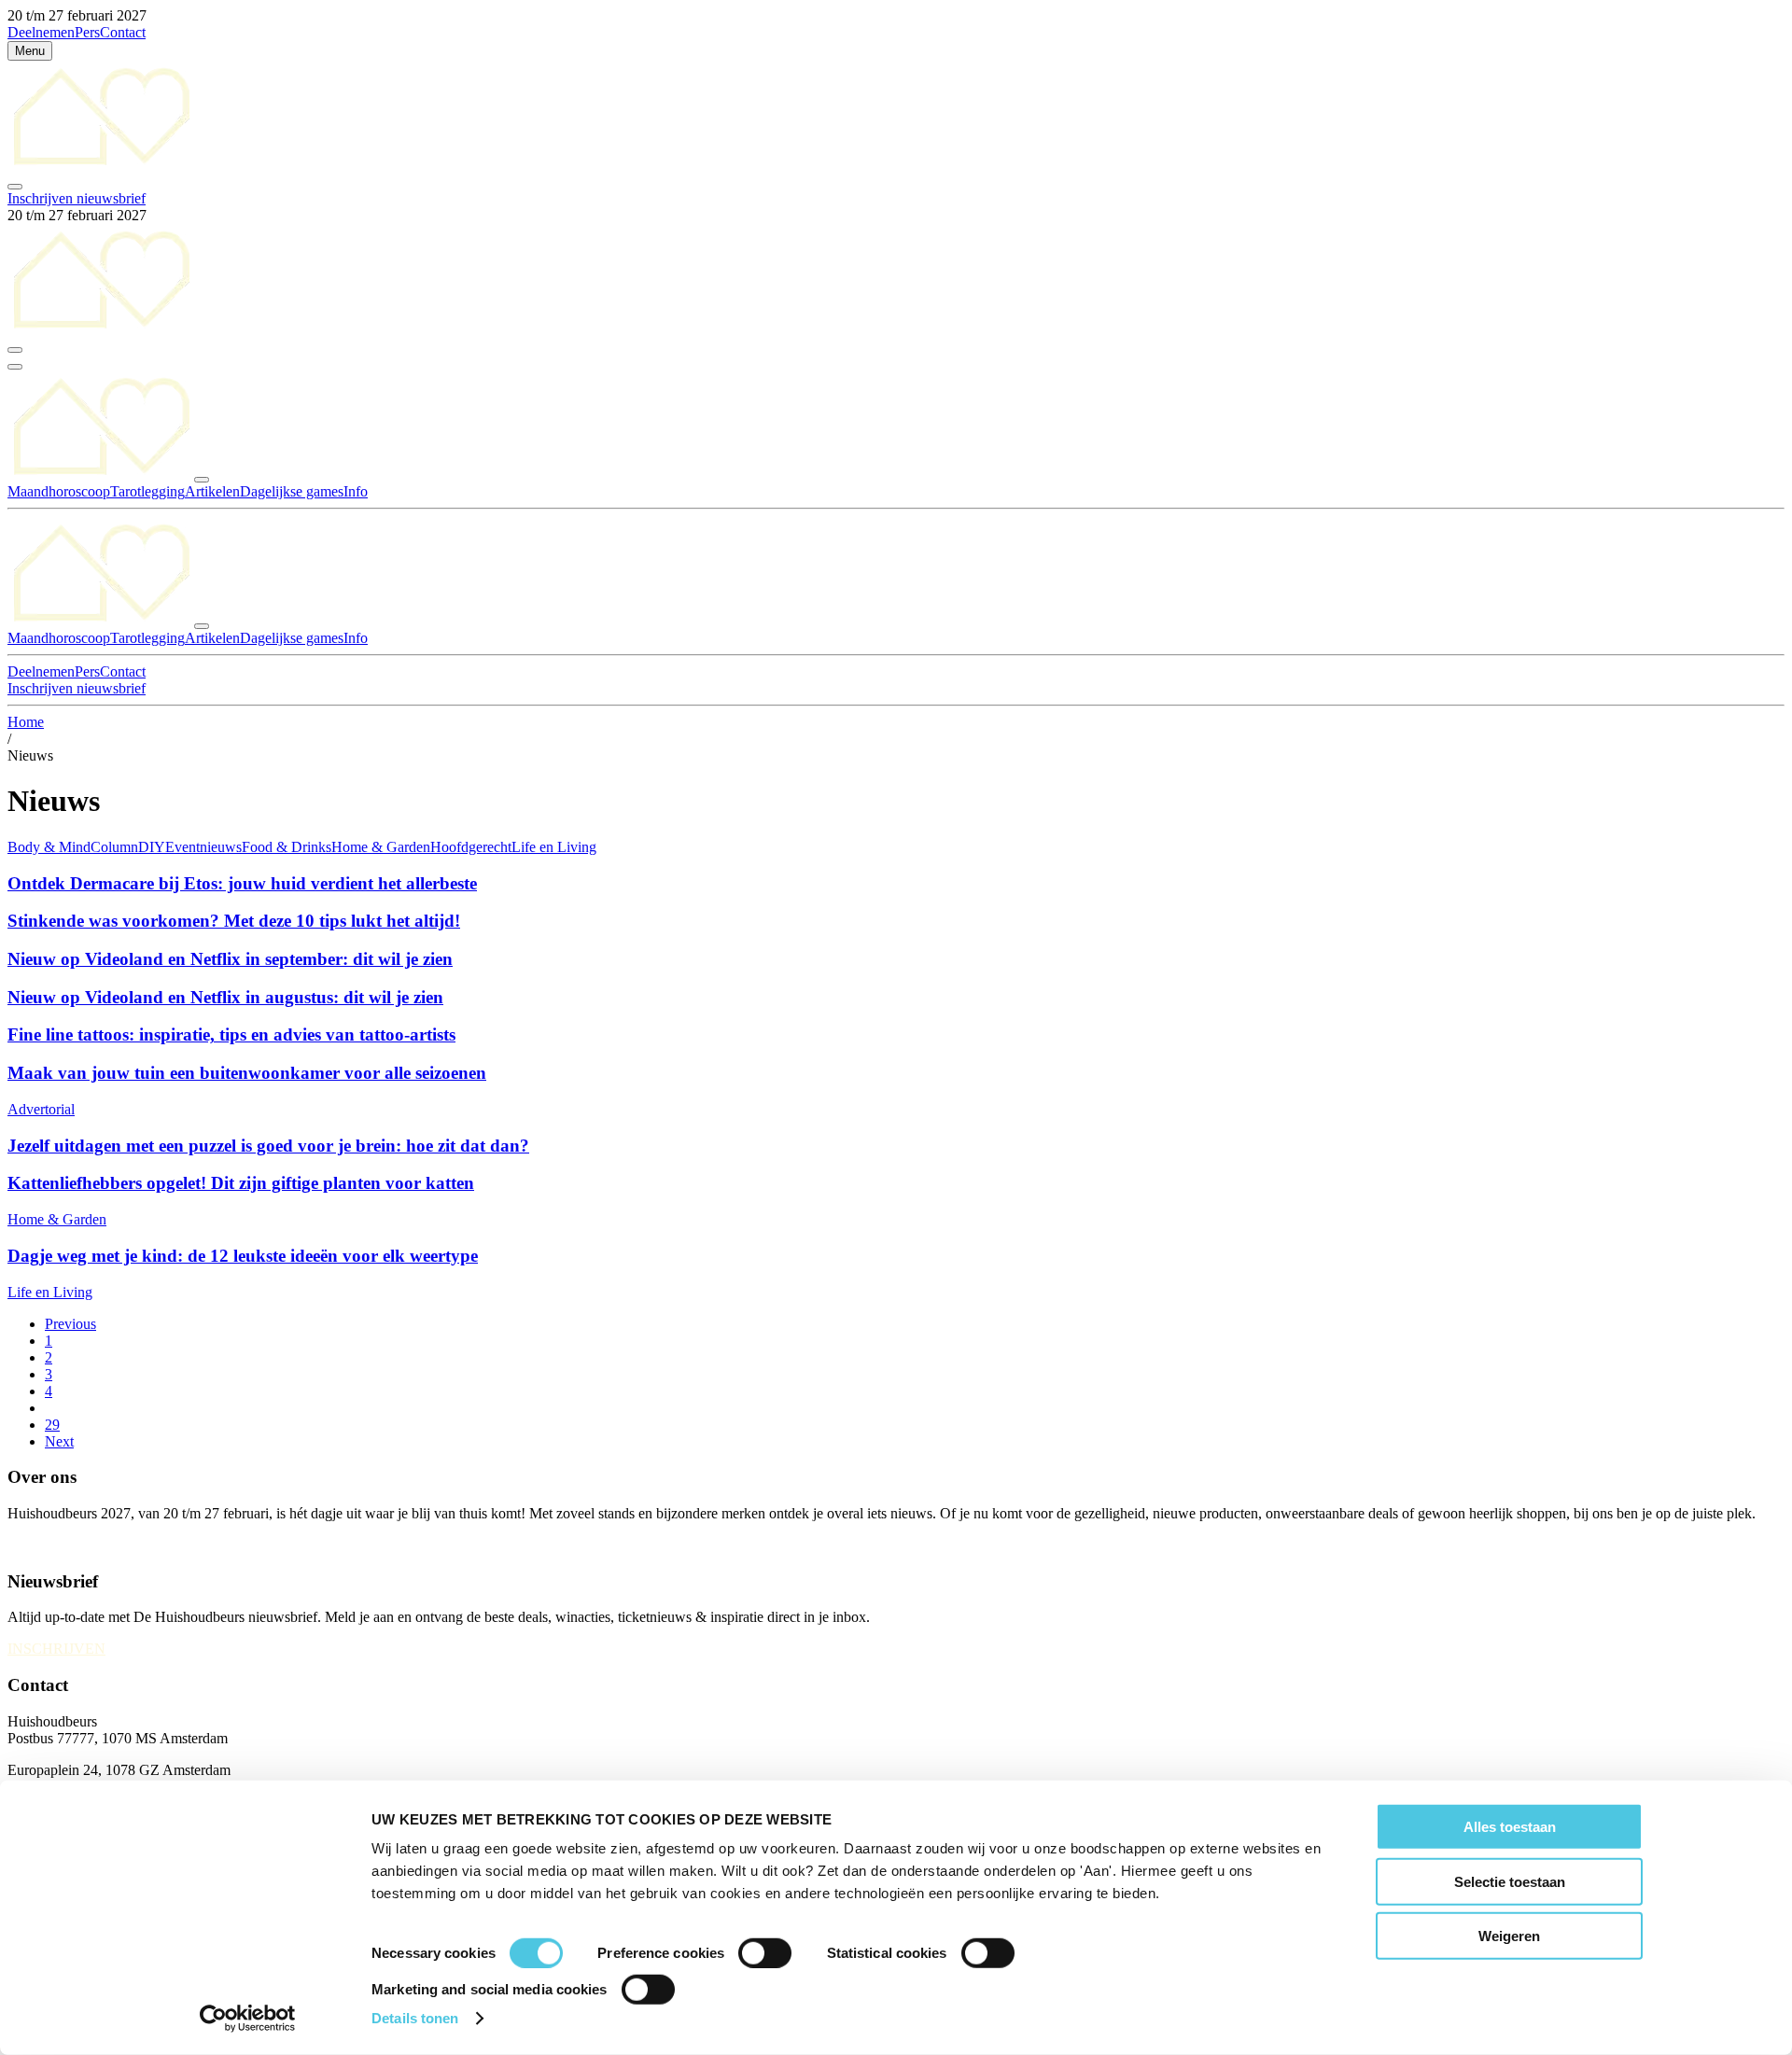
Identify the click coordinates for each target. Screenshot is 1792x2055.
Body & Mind (49, 847)
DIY (152, 847)
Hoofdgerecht (471, 847)
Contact (123, 32)
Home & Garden (381, 847)
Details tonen (415, 2018)
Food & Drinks (287, 847)
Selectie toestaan (1510, 1881)
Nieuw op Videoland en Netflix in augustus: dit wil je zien (225, 997)
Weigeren (1509, 1936)
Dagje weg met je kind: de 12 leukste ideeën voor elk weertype (243, 1256)
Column (114, 847)
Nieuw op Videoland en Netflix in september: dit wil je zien (230, 959)
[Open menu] (15, 367)
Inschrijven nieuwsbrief (77, 198)
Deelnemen (41, 32)
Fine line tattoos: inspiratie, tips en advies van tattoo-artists (231, 1034)
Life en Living (554, 847)
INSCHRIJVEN (56, 1649)
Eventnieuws (203, 847)
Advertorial (41, 1109)
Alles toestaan (1510, 1827)
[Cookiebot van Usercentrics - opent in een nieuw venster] (248, 2019)
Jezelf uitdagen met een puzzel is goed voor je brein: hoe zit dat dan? (268, 1146)
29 (52, 1425)
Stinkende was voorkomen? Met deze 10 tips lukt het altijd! (234, 921)
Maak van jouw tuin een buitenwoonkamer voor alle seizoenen (247, 1073)
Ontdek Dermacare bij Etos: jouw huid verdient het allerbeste (242, 883)
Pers (87, 32)
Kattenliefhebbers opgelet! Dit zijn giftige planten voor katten (241, 1183)
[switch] (765, 1953)
